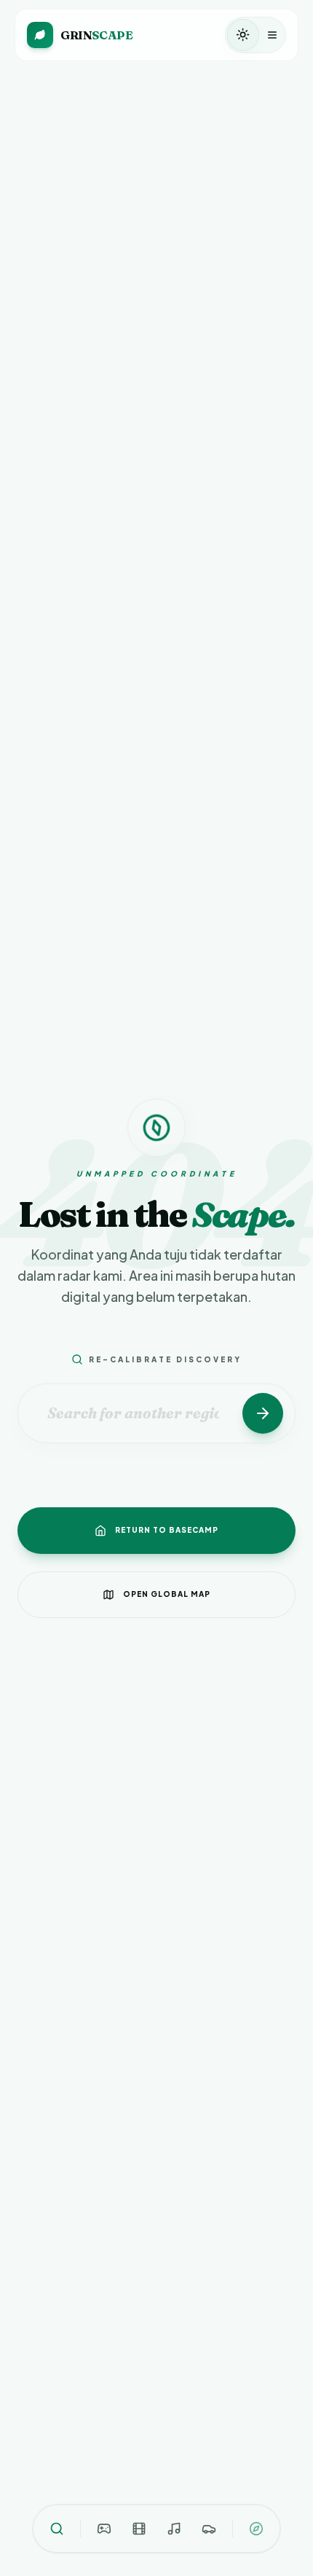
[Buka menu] (272, 35)
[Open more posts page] (256, 2529)
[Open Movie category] (139, 2529)
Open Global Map (167, 1594)
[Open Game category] (104, 2529)
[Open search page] (57, 2529)
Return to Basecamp (167, 1530)
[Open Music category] (174, 2529)
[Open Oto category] (209, 2529)
